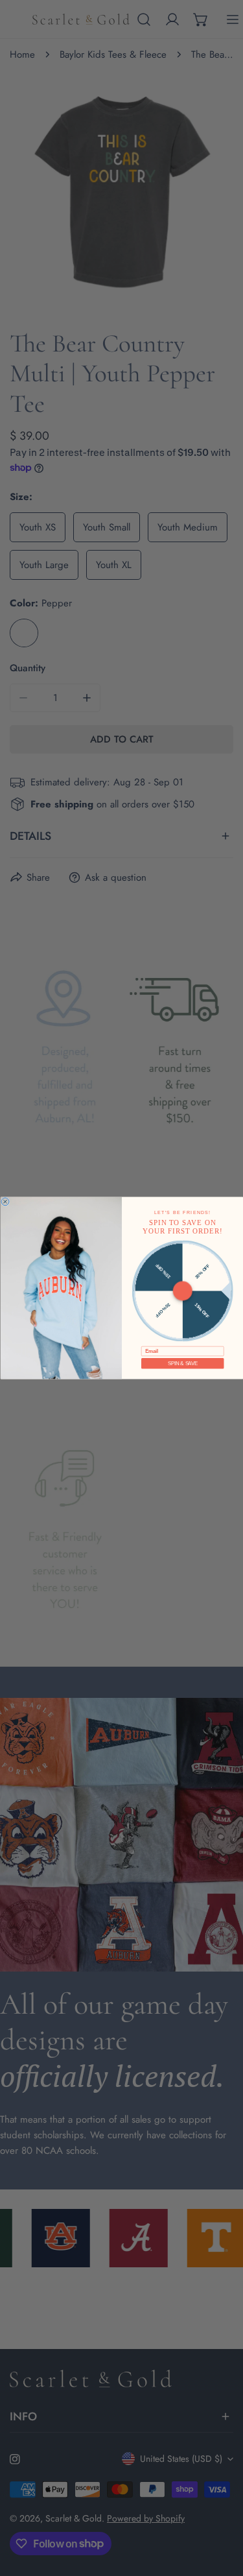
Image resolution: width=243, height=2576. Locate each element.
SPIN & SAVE (182, 1363)
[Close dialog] (5, 1202)
